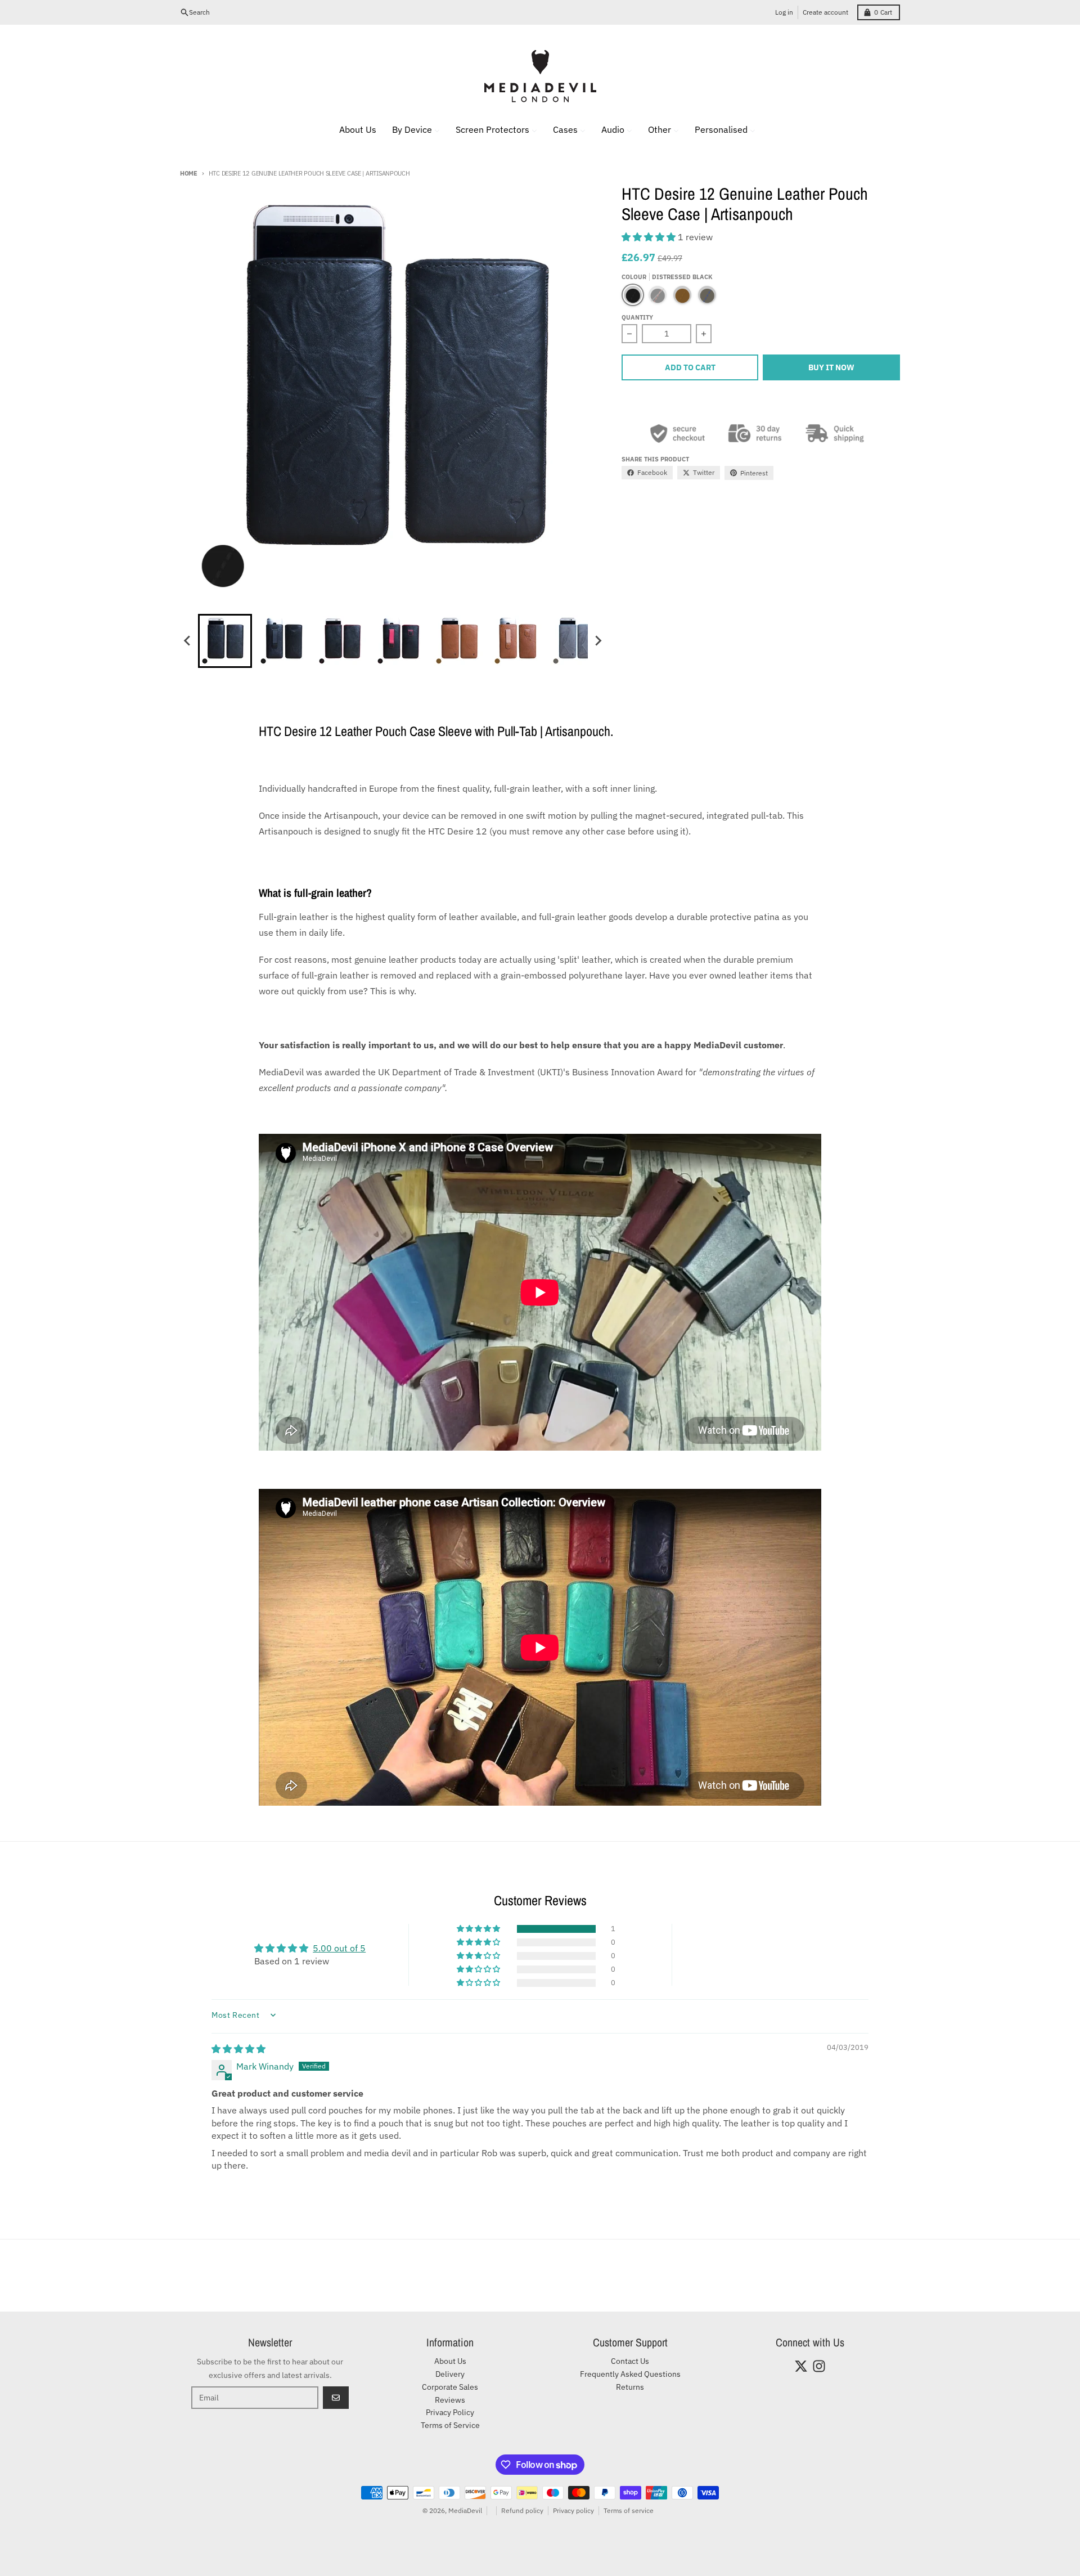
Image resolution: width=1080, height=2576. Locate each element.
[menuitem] (351, 129)
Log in (784, 12)
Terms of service (629, 2510)
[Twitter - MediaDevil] (801, 2366)
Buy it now (831, 367)
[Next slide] (598, 641)
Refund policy (522, 2510)
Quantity (637, 317)
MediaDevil (465, 2510)
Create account (825, 12)
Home (189, 173)
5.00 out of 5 (339, 1948)
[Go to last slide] (188, 641)
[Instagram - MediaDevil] (819, 2366)
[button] (225, 641)
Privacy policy (573, 2510)
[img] (238, 2049)
